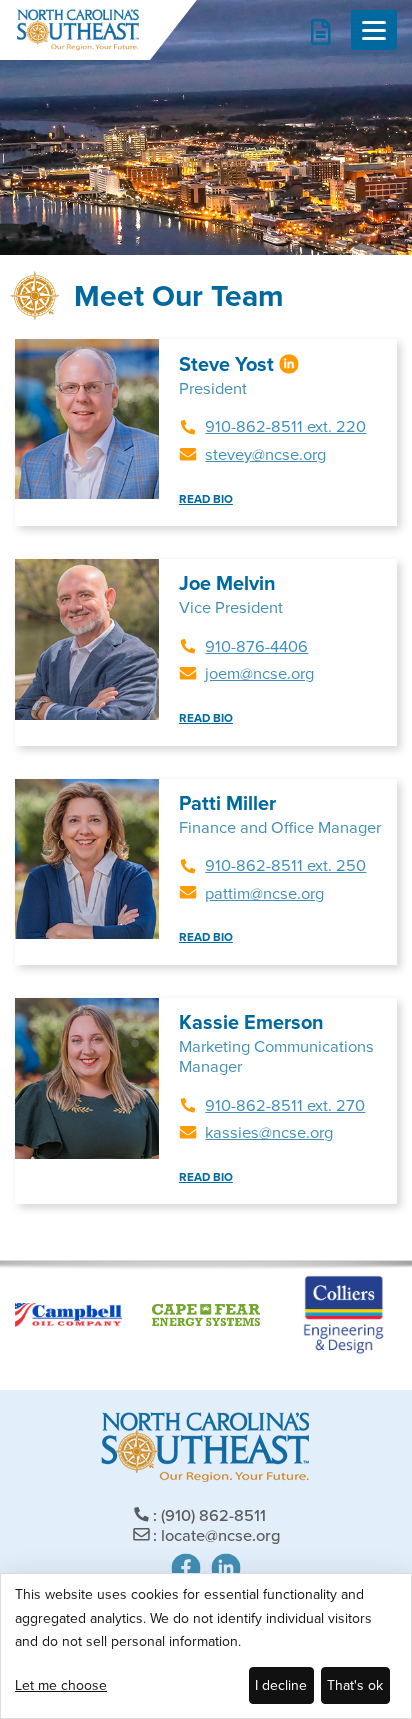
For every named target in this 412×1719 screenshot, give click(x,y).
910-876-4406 (256, 646)
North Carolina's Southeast (77, 30)
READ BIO (206, 499)
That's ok (355, 1685)
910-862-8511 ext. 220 (285, 426)
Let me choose (61, 1685)
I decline (281, 1685)
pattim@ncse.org (264, 893)
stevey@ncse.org (265, 454)
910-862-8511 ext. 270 (285, 1105)
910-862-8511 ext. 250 (285, 865)
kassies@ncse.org (269, 1132)
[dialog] (206, 1646)
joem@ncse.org (259, 673)
